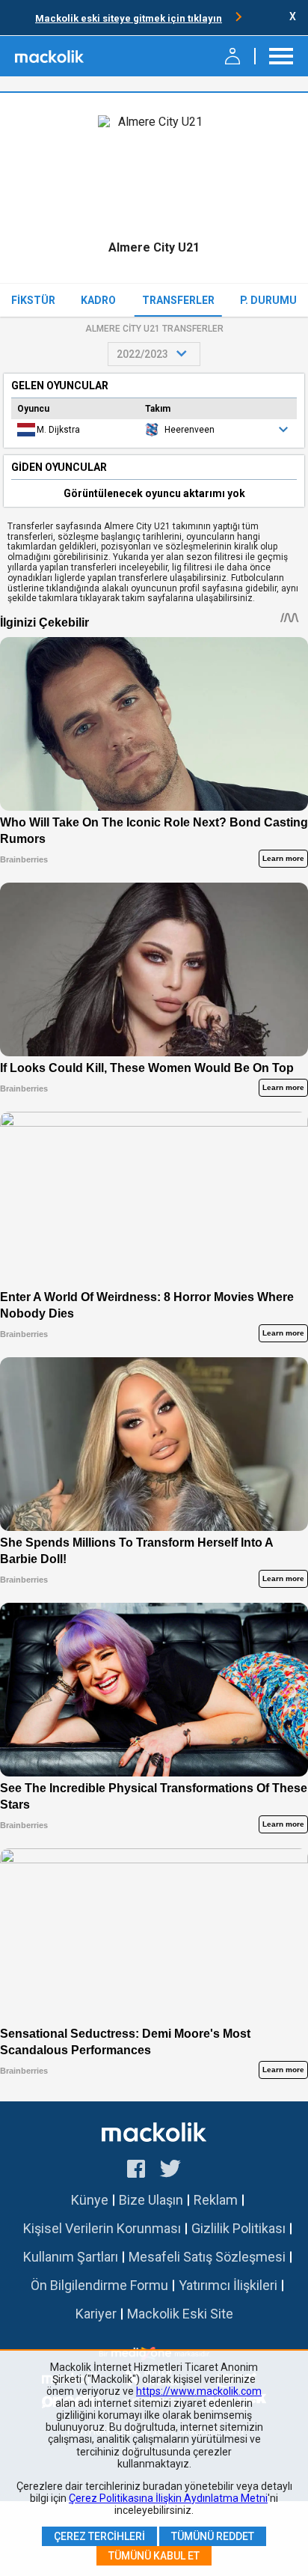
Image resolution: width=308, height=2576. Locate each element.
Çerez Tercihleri (99, 2536)
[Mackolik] (50, 56)
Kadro (98, 300)
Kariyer (96, 2314)
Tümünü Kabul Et (154, 2556)
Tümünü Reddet (213, 2536)
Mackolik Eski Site (180, 2314)
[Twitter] (171, 2171)
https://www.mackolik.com (199, 2391)
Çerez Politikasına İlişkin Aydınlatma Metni (168, 2498)
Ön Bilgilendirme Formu (99, 2285)
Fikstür (33, 300)
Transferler (178, 300)
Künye (90, 2200)
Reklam (216, 2200)
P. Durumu (268, 300)
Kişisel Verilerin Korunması (102, 2228)
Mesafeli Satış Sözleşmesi (207, 2257)
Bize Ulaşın (151, 2200)
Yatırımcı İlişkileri (228, 2285)
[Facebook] (136, 2171)
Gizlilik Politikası (238, 2228)
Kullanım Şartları (71, 2257)
